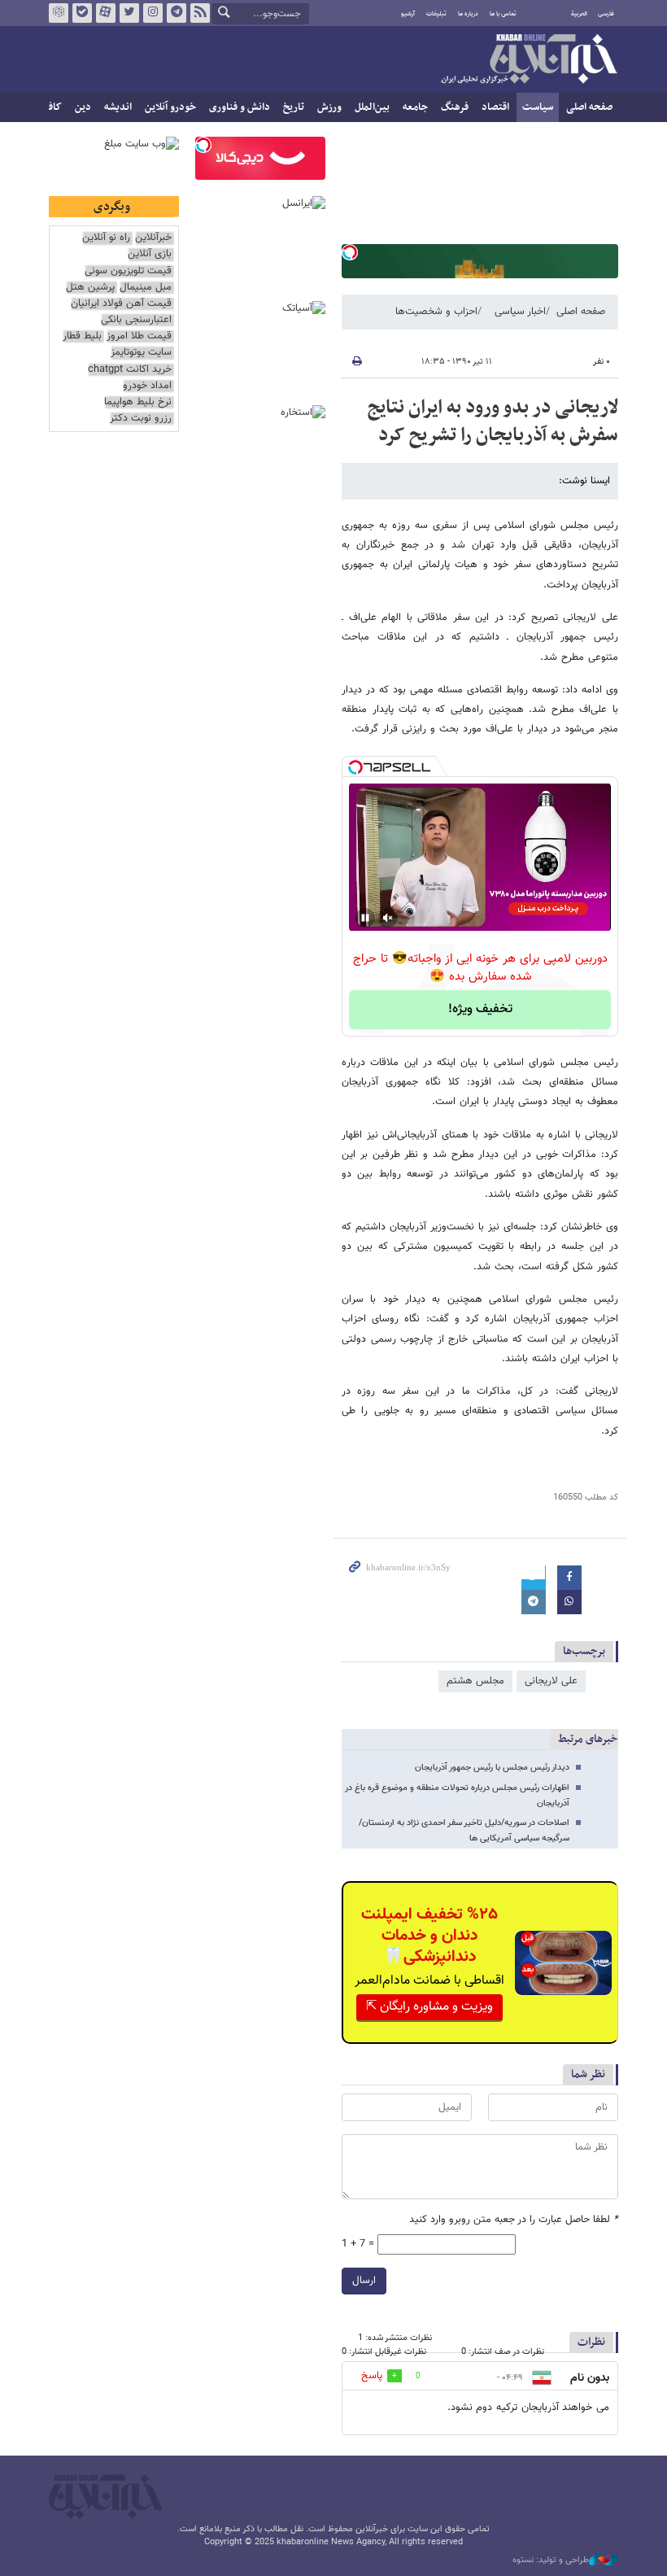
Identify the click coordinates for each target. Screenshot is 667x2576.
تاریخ (294, 107)
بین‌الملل (372, 107)
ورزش (329, 107)
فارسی (606, 14)
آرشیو (408, 14)
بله (82, 13)
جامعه (415, 107)
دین (83, 107)
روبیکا (59, 13)
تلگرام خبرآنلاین (177, 13)
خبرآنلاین (529, 60)
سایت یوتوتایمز (141, 353)
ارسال (364, 2281)
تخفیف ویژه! (480, 1009)
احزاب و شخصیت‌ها (436, 312)
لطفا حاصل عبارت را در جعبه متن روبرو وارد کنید (514, 2220)
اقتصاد (495, 107)
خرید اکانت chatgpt (130, 370)
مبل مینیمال (146, 288)
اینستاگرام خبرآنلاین (153, 13)
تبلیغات (436, 14)
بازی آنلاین (150, 254)
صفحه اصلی (589, 107)
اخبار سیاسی (520, 312)
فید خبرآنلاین (200, 13)
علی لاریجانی (551, 1681)
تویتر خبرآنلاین (129, 13)
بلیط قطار (82, 336)
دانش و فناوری (240, 107)
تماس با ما (503, 14)
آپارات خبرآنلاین (106, 13)
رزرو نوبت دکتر (141, 419)
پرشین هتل (90, 288)
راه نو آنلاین (106, 238)
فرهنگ (455, 107)
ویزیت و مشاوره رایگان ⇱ (429, 2007)
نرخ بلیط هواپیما (138, 402)
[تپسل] (350, 252)
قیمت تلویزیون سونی (128, 271)
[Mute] (388, 918)
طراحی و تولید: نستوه (551, 2561)
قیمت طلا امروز (139, 336)
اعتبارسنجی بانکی (136, 320)
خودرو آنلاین (170, 107)
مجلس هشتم (475, 1681)
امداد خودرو (147, 386)
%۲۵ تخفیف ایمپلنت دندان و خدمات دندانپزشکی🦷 (429, 1936)
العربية (579, 14)
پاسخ (372, 2376)
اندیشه (118, 107)
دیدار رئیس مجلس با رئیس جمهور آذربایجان (492, 1768)
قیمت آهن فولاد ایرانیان (121, 304)
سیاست (538, 107)
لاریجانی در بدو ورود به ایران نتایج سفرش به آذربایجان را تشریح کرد (493, 421)
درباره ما (468, 14)
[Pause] (365, 918)
